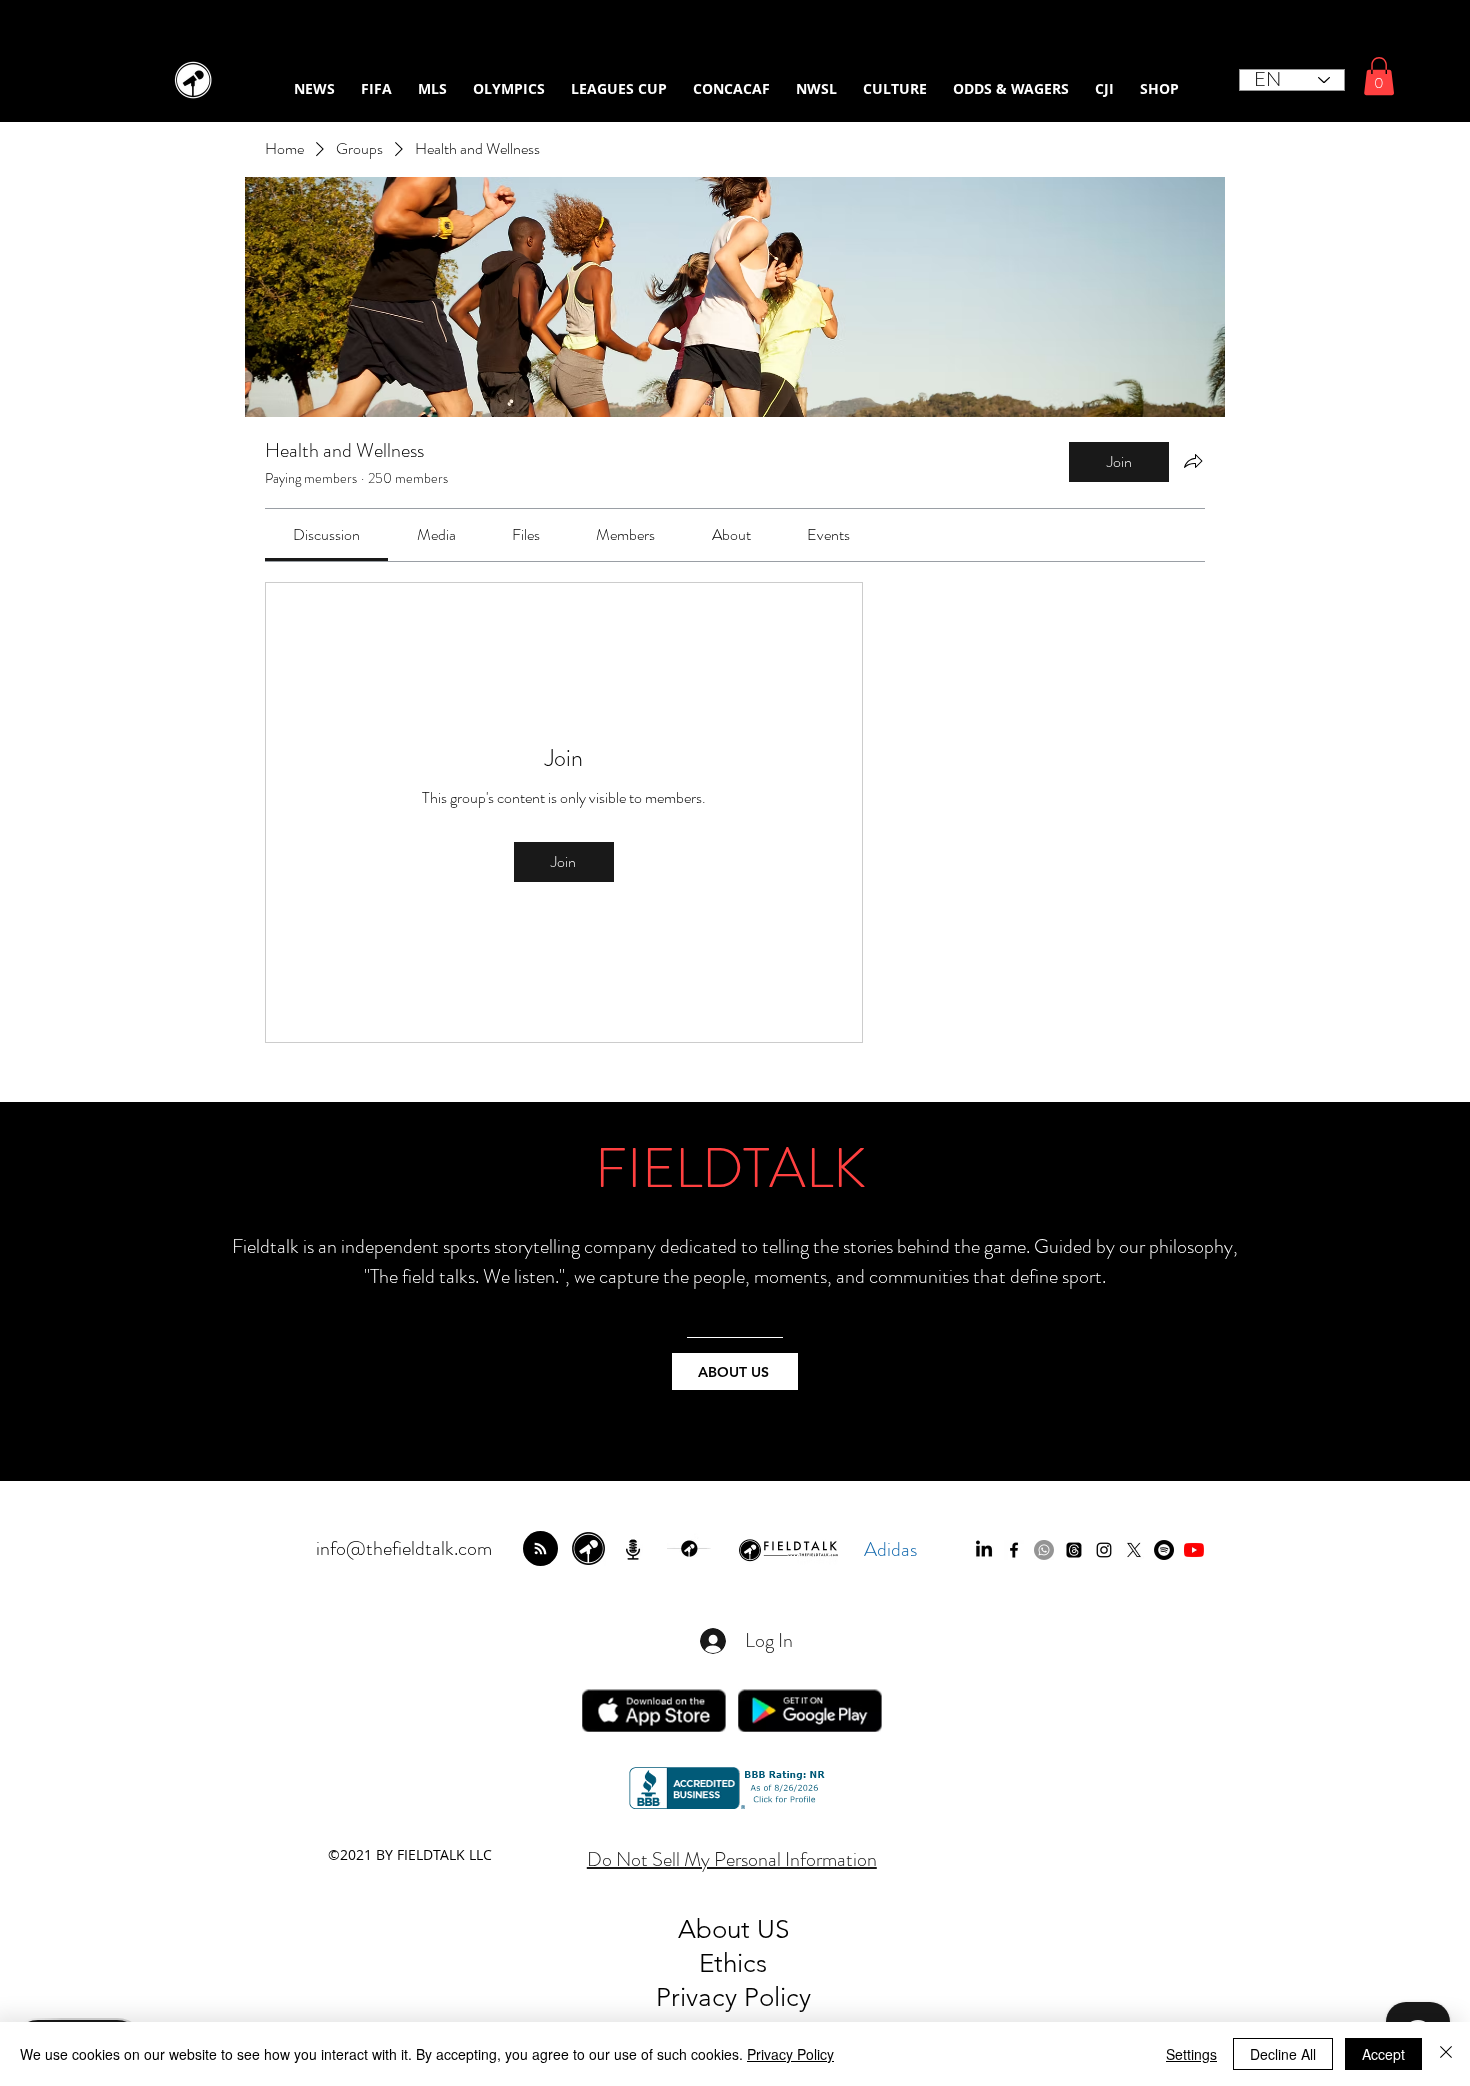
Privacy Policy (790, 2054)
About (717, 1929)
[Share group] (1193, 461)
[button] (1379, 76)
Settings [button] (1191, 2054)
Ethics (733, 1963)
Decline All (1283, 2054)
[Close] (1446, 2054)
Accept (1383, 2054)
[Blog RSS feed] (540, 1549)
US (773, 1929)
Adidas (890, 1549)
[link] (326, 534)
